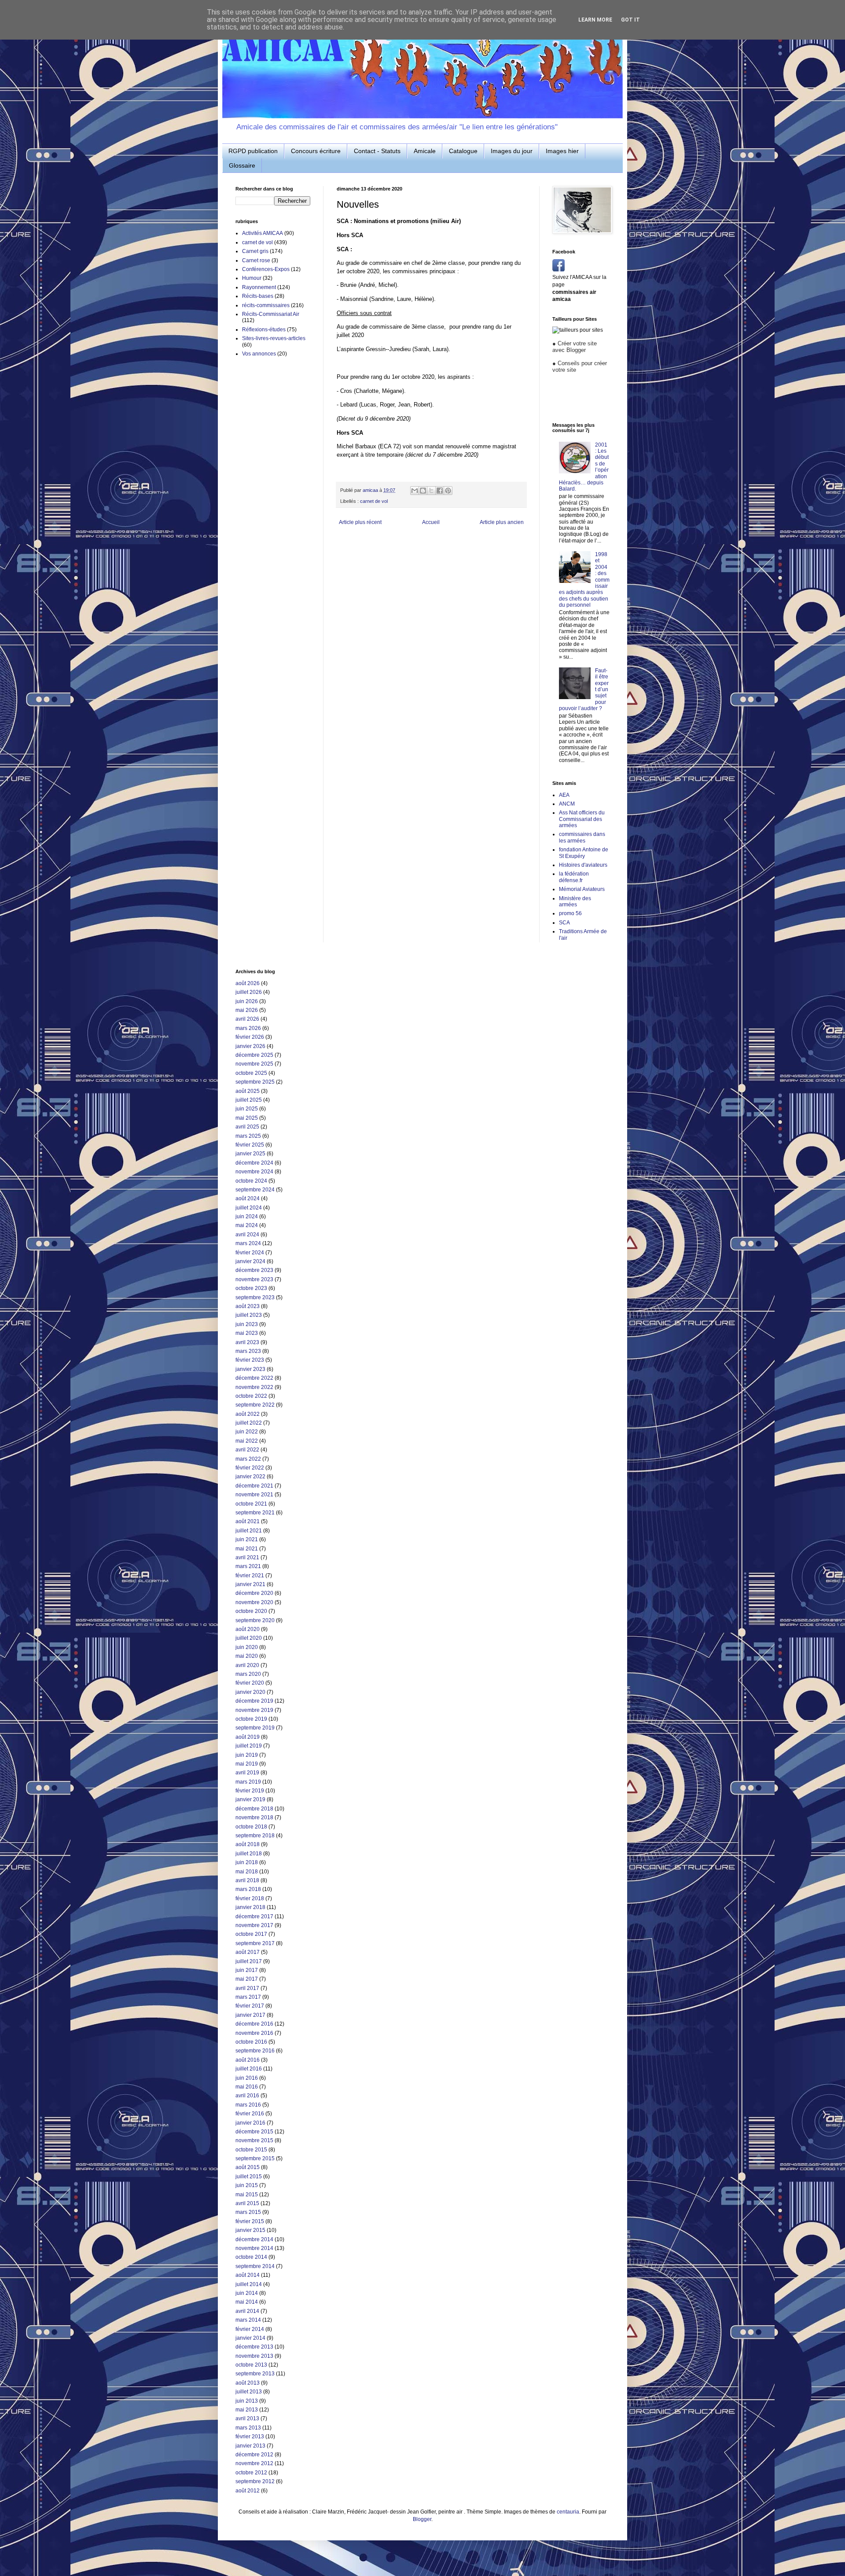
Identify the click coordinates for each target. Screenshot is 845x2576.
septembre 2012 (255, 2481)
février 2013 (250, 2437)
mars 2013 (248, 2428)
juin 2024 (247, 1217)
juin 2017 (247, 1970)
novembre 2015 (254, 2140)
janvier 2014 (250, 2338)
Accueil (431, 522)
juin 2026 (247, 1001)
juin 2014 (247, 2293)
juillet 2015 (249, 2177)
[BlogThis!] (423, 491)
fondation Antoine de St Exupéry (584, 853)
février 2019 (250, 1791)
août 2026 (248, 983)
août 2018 (248, 1844)
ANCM (567, 804)
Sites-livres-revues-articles (274, 338)
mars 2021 (248, 1566)
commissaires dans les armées (582, 837)
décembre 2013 (254, 2347)
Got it (630, 20)
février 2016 (250, 2114)
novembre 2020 (254, 1602)
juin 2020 (247, 1647)
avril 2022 (247, 1450)
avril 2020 (247, 1665)
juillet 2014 (249, 2284)
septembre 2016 (255, 2051)
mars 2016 (248, 2105)
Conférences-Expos (266, 269)
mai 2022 (247, 1441)
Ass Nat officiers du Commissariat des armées (582, 819)
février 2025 (250, 1145)
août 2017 (248, 1952)
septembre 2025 (255, 1082)
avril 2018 (247, 1880)
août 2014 (248, 2275)
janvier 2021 (250, 1584)
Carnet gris (255, 251)
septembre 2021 (255, 1513)
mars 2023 (248, 1351)
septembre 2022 (255, 1405)
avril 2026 (247, 1019)
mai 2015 (247, 2195)
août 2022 (248, 1414)
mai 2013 (247, 2410)
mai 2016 (247, 2087)
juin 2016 (247, 2078)
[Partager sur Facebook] (440, 491)
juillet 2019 (249, 1746)
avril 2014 (247, 2311)
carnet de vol (374, 501)
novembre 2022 (254, 1387)
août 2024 (248, 1198)
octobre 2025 (251, 1073)
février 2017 (250, 2006)
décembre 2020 (254, 1593)
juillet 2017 (249, 1961)
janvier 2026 (250, 1046)
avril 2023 (247, 1342)
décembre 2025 (254, 1055)
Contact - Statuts (377, 151)
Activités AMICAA (263, 233)
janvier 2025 (250, 1154)
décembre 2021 (254, 1486)
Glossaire (242, 165)
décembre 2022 (254, 1378)
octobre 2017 (251, 1934)
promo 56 (570, 913)
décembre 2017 (254, 1916)
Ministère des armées (575, 901)
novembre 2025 (254, 1064)
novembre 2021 (254, 1495)
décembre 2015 (254, 2132)
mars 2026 (248, 1028)
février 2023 (250, 1360)
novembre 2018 (254, 1817)
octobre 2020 (251, 1611)
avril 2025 (247, 1127)
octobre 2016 (251, 2042)
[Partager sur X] (431, 491)
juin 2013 (247, 2401)
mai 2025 (247, 1118)
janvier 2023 (250, 1369)
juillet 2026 (249, 992)
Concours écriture (316, 151)
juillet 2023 (249, 1315)
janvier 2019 (250, 1799)
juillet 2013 (249, 2392)
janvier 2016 (250, 2123)
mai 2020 (247, 1656)
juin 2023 (247, 1324)
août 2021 (248, 1521)
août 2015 (248, 2167)
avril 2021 (247, 1557)
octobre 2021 (251, 1504)
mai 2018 (247, 1872)
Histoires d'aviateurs (583, 865)
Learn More (595, 20)
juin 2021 (247, 1539)
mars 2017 (248, 1997)
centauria (568, 2512)
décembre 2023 (254, 1270)
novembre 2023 (254, 1279)
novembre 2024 (254, 1172)
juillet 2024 (249, 1208)
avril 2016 (247, 2096)
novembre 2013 (254, 2356)
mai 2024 (247, 1225)
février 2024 (250, 1253)
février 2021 (250, 1576)
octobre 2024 (251, 1181)
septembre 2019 (255, 1728)
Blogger (422, 2519)
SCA (564, 923)
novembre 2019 (254, 1710)
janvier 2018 (250, 1907)
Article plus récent (360, 522)
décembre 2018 (254, 1809)
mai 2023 (247, 1333)
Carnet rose (256, 260)
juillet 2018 (249, 1854)
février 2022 (250, 1468)
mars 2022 (248, 1459)
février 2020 (250, 1683)
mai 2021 (247, 1549)
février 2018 (250, 1898)
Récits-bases (258, 296)
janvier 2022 (250, 1477)
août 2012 (248, 2491)
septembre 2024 (255, 1190)
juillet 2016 (249, 2069)
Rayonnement (259, 287)
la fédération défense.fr (574, 877)
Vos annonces (259, 354)
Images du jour (512, 151)
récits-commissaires (266, 305)
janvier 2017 (250, 2015)
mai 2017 (247, 1979)
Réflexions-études (264, 330)
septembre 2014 (255, 2266)
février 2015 (250, 2221)
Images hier (562, 151)
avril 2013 (247, 2418)
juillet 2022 (249, 1423)
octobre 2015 (251, 2150)
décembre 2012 (254, 2455)
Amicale (425, 151)
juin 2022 (247, 1432)
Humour (252, 278)
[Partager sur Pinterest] (448, 491)
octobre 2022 (251, 1396)
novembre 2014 (254, 2248)
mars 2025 (248, 1136)
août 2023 (248, 1306)
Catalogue (463, 151)
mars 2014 (248, 2320)
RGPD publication (253, 151)
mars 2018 (248, 1889)
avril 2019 (247, 1773)
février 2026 (250, 1037)
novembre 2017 (254, 1925)
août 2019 (248, 1737)
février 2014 (250, 2329)
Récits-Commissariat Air (271, 314)
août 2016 (248, 2060)
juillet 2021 (249, 1531)
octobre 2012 (251, 2473)
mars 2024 (248, 1243)
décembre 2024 (254, 1163)
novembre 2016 (254, 2033)
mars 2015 (248, 2212)
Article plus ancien (502, 522)
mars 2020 (248, 1674)
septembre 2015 (255, 2158)
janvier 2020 (250, 1692)
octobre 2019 (251, 1719)
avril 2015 (247, 2203)
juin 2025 (247, 1109)
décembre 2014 (254, 2239)
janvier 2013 (250, 2446)
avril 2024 (247, 1235)
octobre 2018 (251, 1827)
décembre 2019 (254, 1701)
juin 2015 (247, 2185)
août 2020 (248, 1629)
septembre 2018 (255, 1836)
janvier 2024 (250, 1261)
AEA (564, 795)
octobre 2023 (251, 1288)
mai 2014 (247, 2302)
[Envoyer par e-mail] (415, 491)
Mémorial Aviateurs (582, 889)
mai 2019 (247, 1764)
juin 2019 (247, 1755)
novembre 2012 (254, 2463)
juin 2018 (247, 1862)
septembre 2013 (255, 2374)
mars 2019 (248, 1782)
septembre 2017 (255, 1943)
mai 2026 (247, 1010)
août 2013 (248, 2383)
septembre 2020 (255, 1620)
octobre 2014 (251, 2257)
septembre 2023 (255, 1297)
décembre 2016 (254, 2024)
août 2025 (248, 1091)
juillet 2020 (249, 1638)
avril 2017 (247, 1988)
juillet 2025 (249, 1100)
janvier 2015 (250, 2230)
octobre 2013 (251, 2365)
